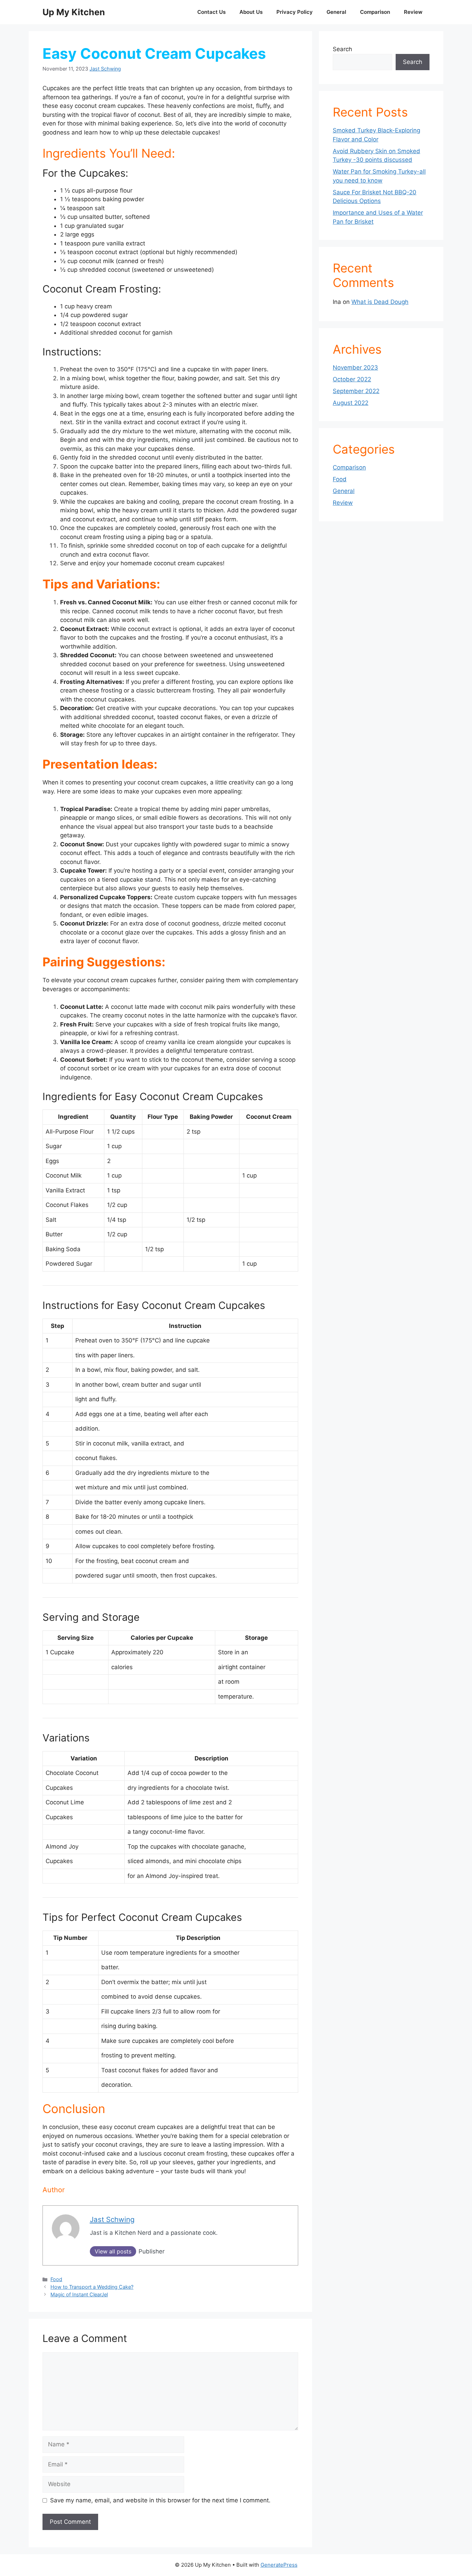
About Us (251, 12)
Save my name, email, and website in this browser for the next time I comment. (160, 2500)
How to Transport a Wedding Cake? (92, 2287)
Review (413, 12)
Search (342, 49)
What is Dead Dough (380, 302)
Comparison (375, 12)
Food (56, 2279)
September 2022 (356, 391)
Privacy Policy (295, 12)
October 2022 (352, 379)
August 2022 (351, 403)
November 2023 (355, 368)
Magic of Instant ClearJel (79, 2294)
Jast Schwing (105, 69)
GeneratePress (279, 2565)
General (336, 12)
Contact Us (211, 12)
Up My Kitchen (74, 12)
